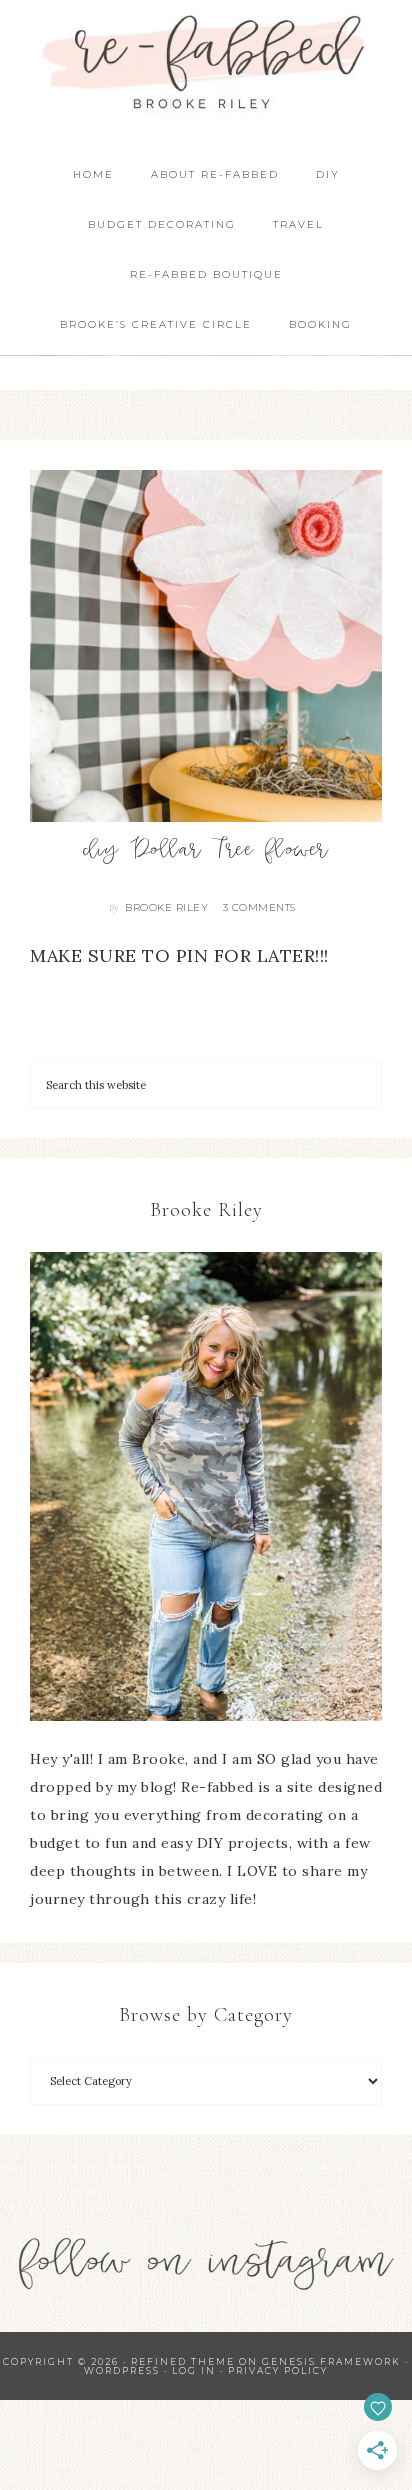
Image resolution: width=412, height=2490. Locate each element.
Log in (194, 2370)
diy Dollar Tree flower (206, 852)
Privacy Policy (278, 2370)
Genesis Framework (331, 2361)
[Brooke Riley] (206, 1486)
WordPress (122, 2370)
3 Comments (259, 907)
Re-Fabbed (206, 62)
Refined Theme (183, 2361)
